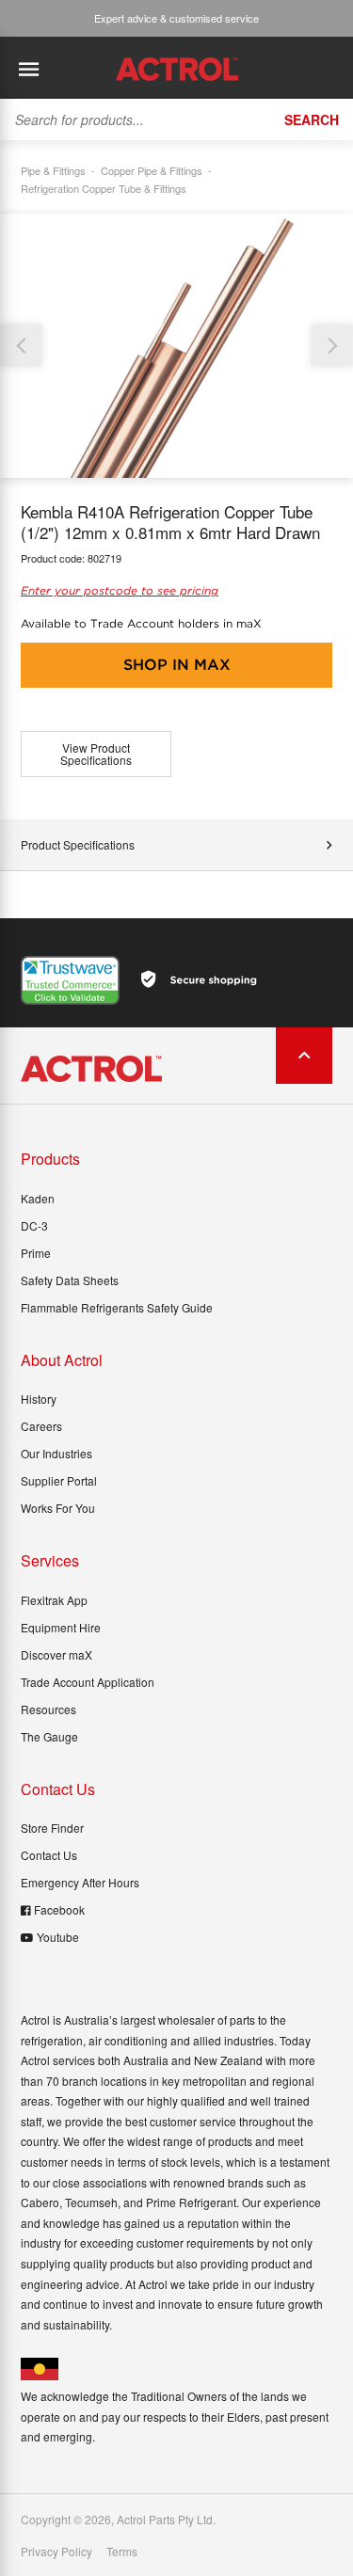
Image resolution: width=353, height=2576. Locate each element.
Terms (122, 2552)
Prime (36, 1253)
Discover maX (56, 1654)
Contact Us (49, 1855)
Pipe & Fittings (53, 170)
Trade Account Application (88, 1682)
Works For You (58, 1508)
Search (312, 119)
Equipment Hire (61, 1627)
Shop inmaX (177, 665)
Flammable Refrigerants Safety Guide (117, 1307)
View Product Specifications (96, 754)
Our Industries (56, 1453)
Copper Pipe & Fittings (152, 170)
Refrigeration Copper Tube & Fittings (104, 188)
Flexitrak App (54, 1600)
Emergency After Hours (80, 1882)
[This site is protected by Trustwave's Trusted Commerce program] (70, 980)
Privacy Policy (56, 2552)
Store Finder (52, 1828)
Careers (41, 1426)
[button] (332, 346)
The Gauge (49, 1736)
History (39, 1399)
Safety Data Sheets (70, 1280)
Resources (48, 1709)
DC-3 (34, 1225)
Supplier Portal (59, 1480)
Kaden (38, 1198)
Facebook (59, 1909)
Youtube (58, 1937)
